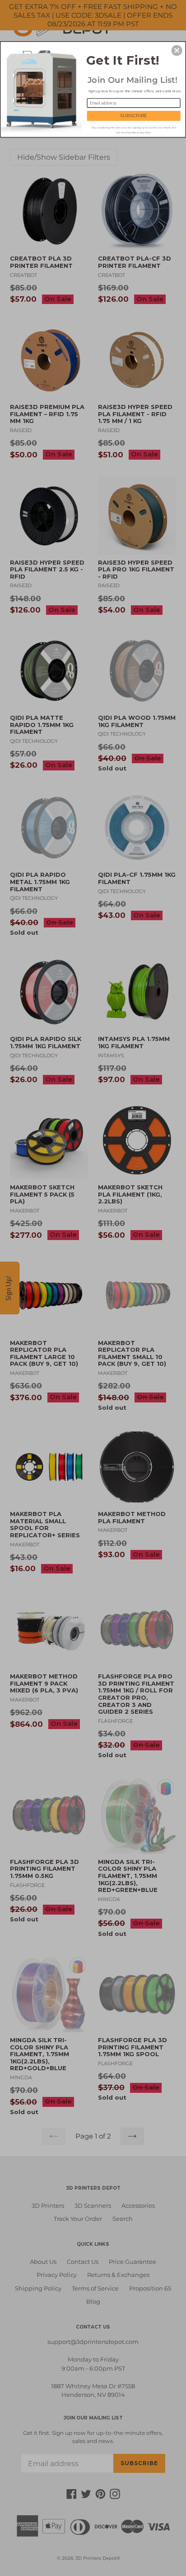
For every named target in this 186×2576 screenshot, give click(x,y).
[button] (177, 50)
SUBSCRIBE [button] (134, 115)
